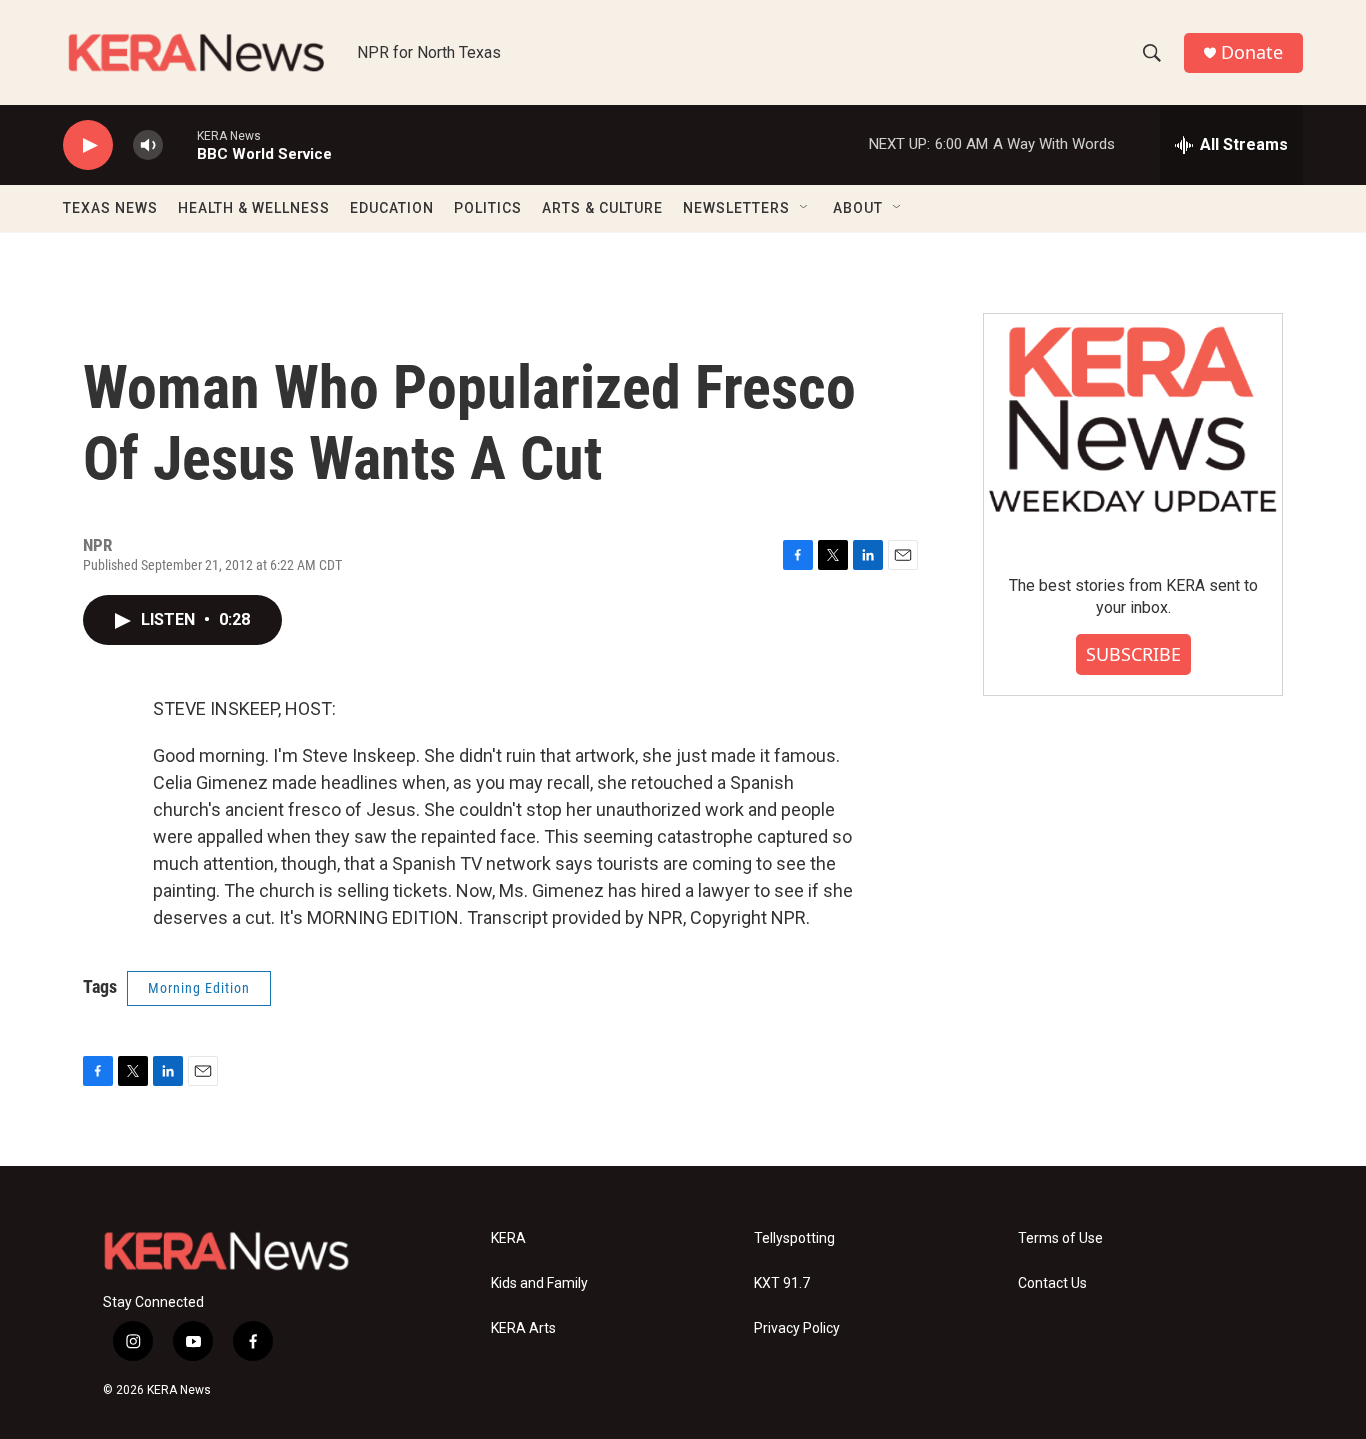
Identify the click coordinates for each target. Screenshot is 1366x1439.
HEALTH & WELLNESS (254, 208)
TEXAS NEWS (110, 208)
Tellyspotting (794, 1238)
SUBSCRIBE (1133, 654)
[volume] (148, 145)
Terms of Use (1060, 1238)
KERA (508, 1238)
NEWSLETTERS (736, 208)
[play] (88, 145)
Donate (1252, 52)
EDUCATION (392, 208)
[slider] (180, 144)
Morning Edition (199, 988)
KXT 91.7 (782, 1283)
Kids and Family (539, 1283)
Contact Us (1052, 1283)
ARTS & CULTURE (602, 208)
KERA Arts (523, 1328)
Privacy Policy (797, 1328)
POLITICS (488, 208)
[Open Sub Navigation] (805, 208)
